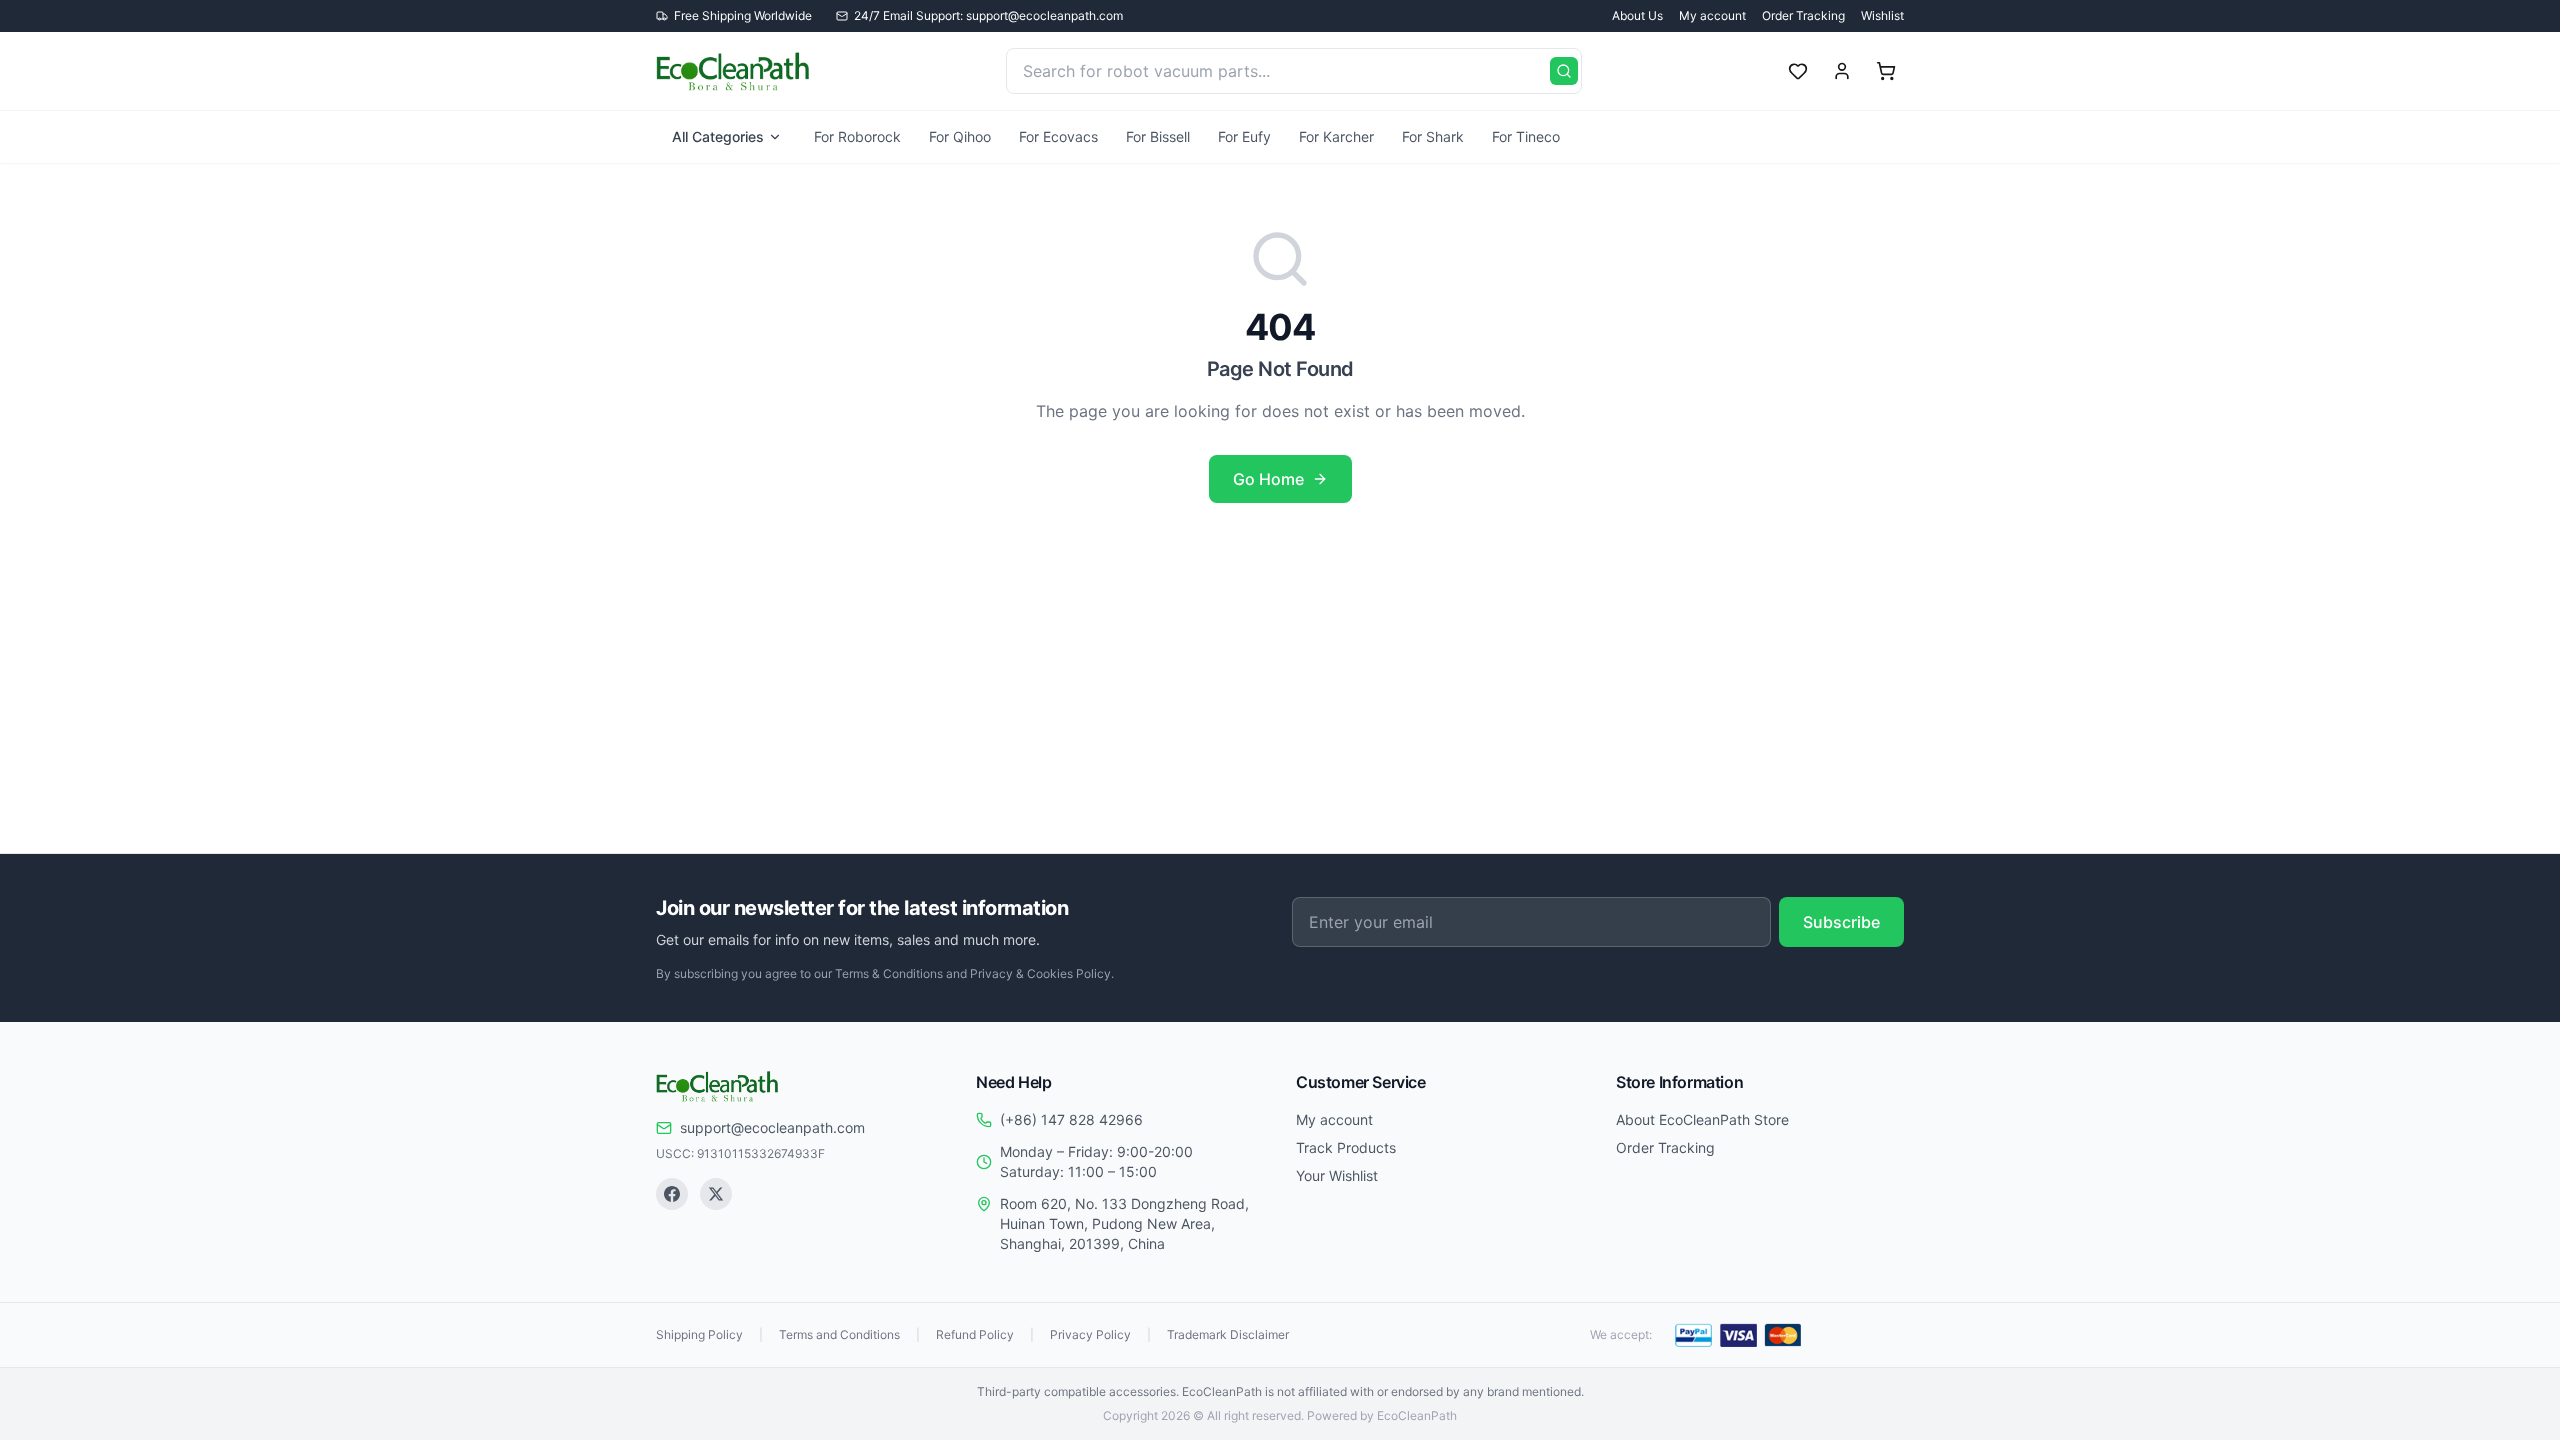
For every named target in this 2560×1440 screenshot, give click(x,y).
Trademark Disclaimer (1228, 1334)
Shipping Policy (699, 1334)
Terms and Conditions (839, 1334)
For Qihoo (960, 136)
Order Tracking (1803, 15)
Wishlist (1882, 15)
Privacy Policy (1090, 1334)
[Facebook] (672, 1194)
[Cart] (1886, 71)
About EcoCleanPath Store (1702, 1119)
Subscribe (1841, 922)
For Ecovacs (1058, 136)
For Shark (1433, 136)
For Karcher (1336, 136)
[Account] (1842, 71)
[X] (716, 1194)
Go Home (1268, 479)
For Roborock (857, 136)
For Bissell (1158, 136)
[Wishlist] (1798, 71)
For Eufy (1244, 136)
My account (1712, 15)
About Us (1637, 15)
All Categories (718, 136)
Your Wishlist (1337, 1175)
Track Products (1346, 1147)
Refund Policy (975, 1334)
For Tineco (1526, 136)
